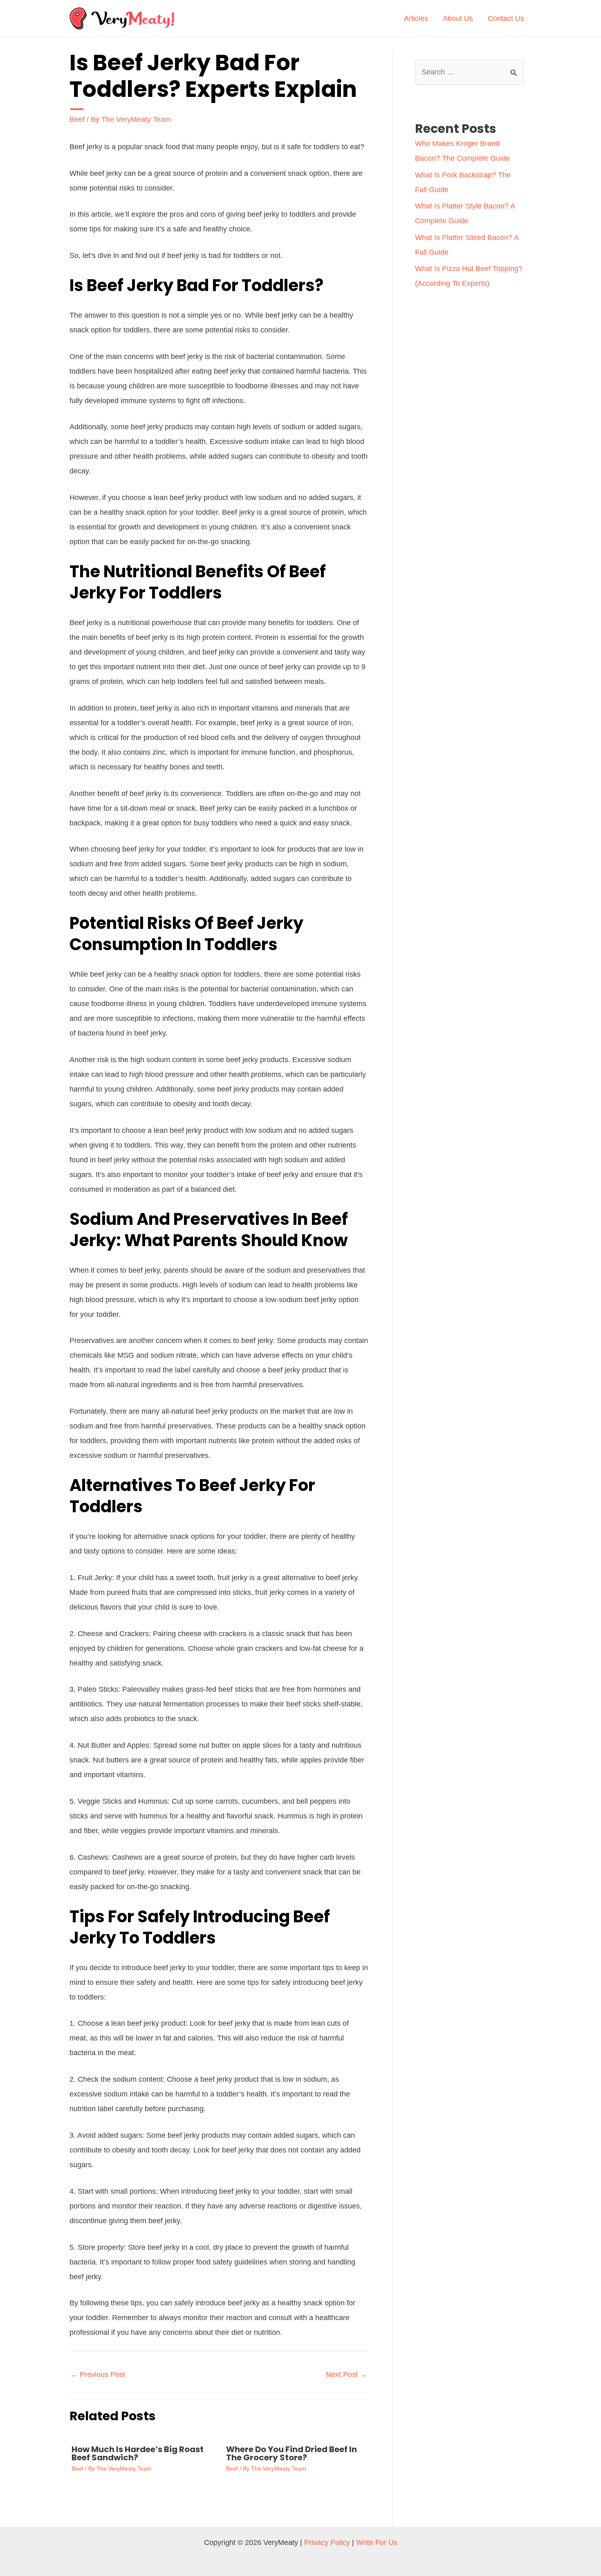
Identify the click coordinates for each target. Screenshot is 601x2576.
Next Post (346, 2374)
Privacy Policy (327, 2542)
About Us (458, 18)
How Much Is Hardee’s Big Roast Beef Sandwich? (138, 2453)
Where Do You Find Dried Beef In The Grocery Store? (292, 2453)
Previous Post (98, 2374)
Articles (416, 18)
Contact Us (506, 18)
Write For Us (377, 2542)
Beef (77, 119)
